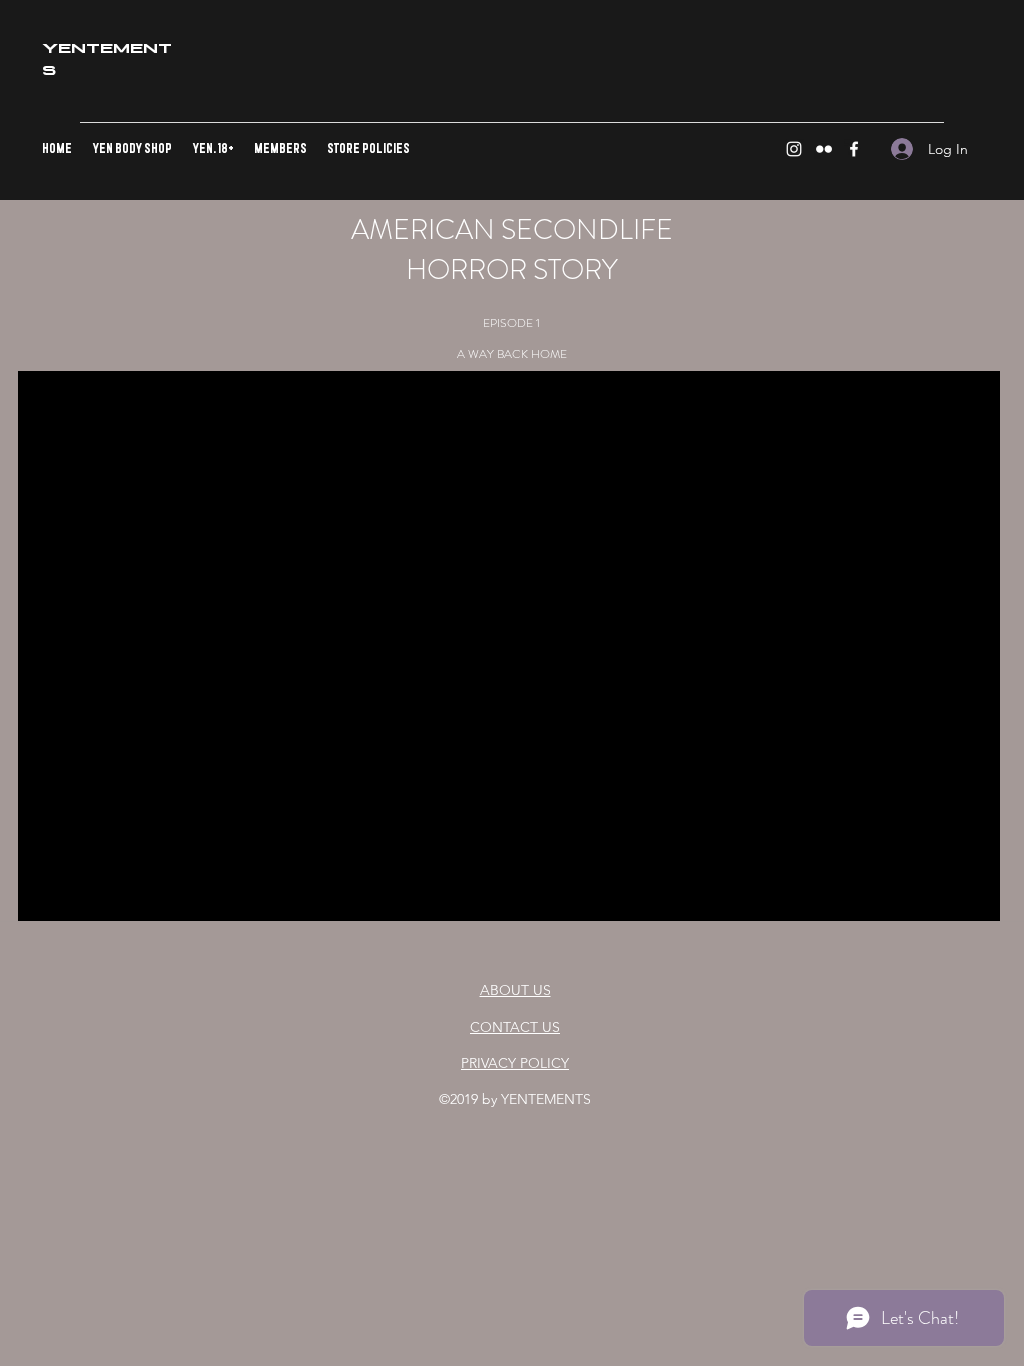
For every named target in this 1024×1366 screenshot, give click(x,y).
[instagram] (794, 149)
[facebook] (854, 149)
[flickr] (824, 149)
